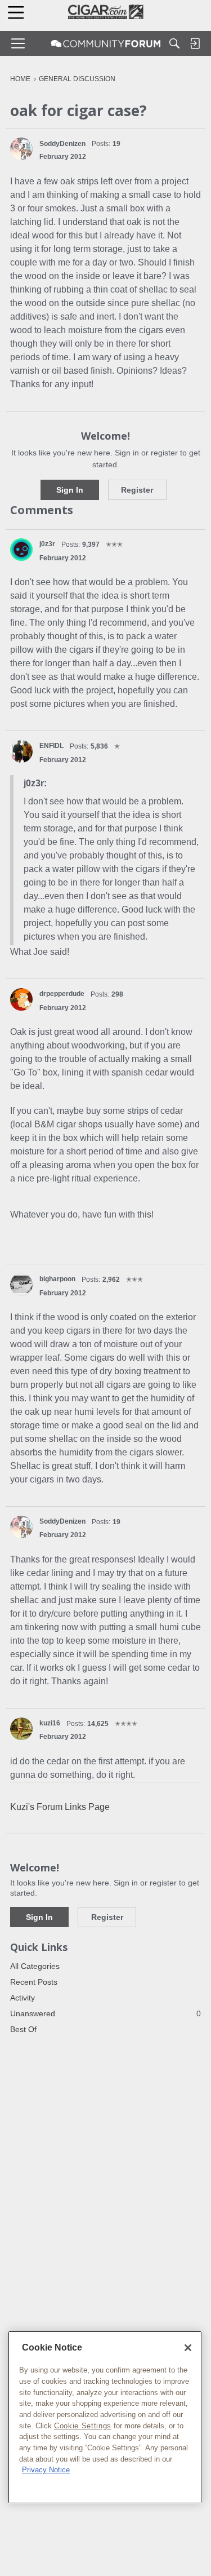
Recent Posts (34, 1982)
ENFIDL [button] (51, 746)
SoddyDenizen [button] (62, 144)
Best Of (23, 2029)
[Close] (188, 2348)
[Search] (174, 43)
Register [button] (137, 490)
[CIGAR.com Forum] (106, 43)
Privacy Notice (46, 2470)
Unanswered (105, 2013)
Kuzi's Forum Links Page (60, 1807)
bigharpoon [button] (57, 1279)
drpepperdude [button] (62, 994)
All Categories (35, 1966)
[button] (21, 149)
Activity (23, 1998)
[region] (105, 2417)
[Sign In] (195, 43)
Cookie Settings (83, 2426)
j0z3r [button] (47, 544)
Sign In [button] (70, 490)
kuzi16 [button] (50, 1723)
